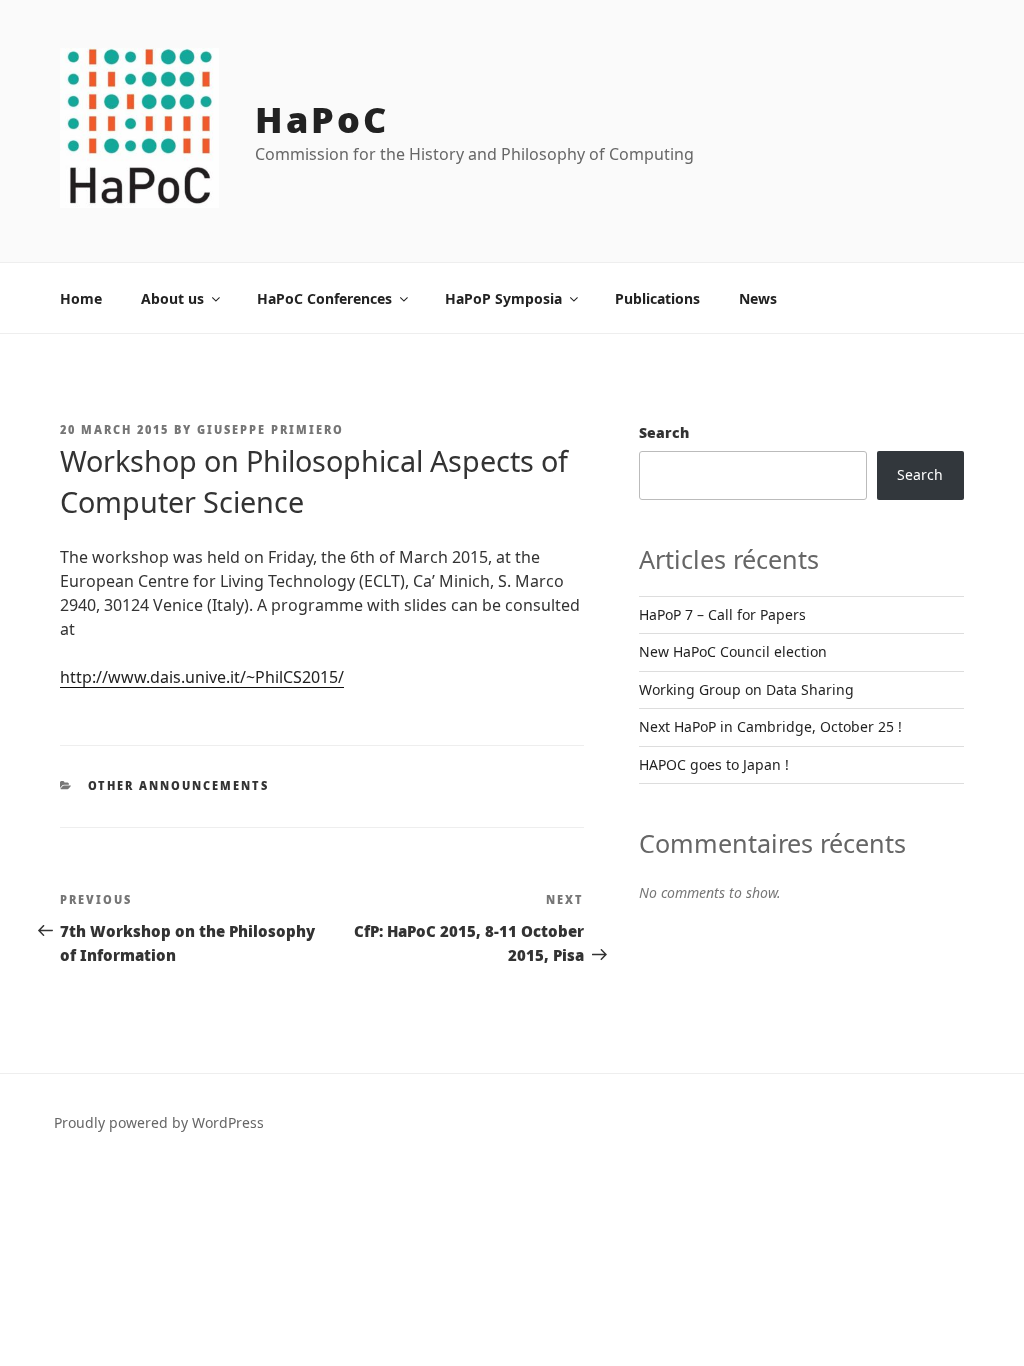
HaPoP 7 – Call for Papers (722, 614)
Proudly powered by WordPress (159, 1122)
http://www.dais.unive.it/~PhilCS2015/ (202, 677)
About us (172, 298)
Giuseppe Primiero (270, 429)
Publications (657, 298)
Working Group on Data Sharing (746, 689)
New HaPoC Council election (733, 651)
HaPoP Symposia (503, 298)
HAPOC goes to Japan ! (714, 764)
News (758, 298)
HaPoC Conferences (324, 298)
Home (81, 298)
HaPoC (321, 119)
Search (664, 432)
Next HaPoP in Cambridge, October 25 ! (770, 726)
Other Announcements (179, 785)
